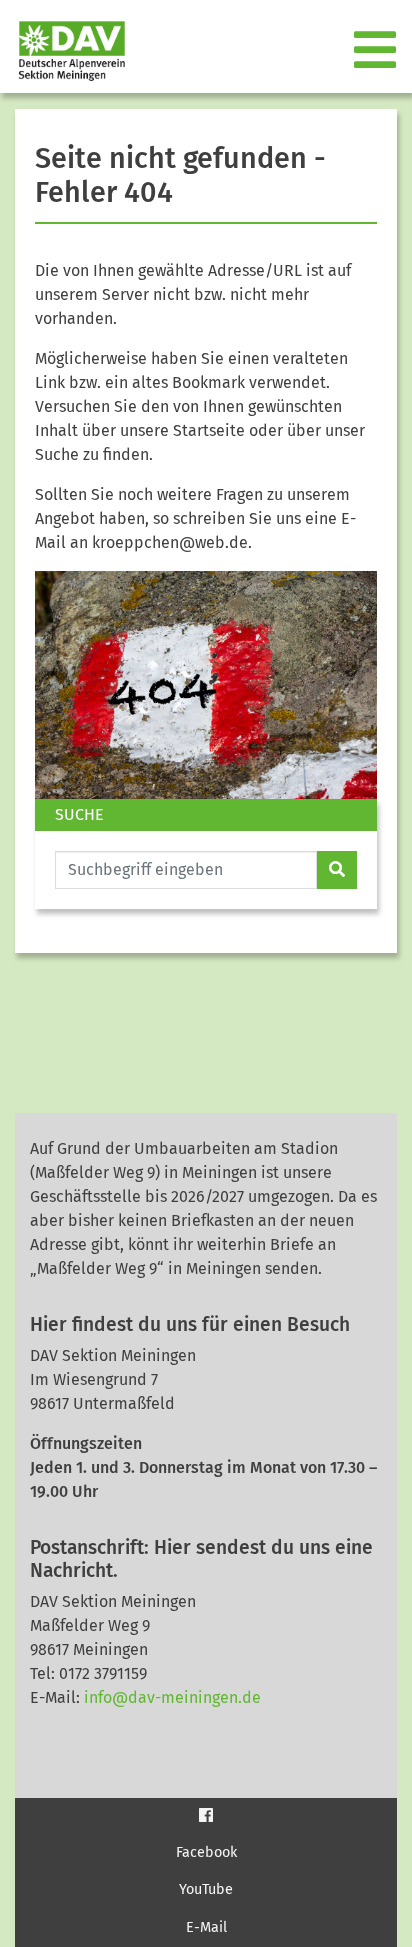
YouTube (206, 1889)
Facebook (206, 1852)
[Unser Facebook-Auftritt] (206, 1814)
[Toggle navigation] (377, 51)
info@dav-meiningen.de (172, 1697)
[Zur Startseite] (64, 50)
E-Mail (206, 1927)
